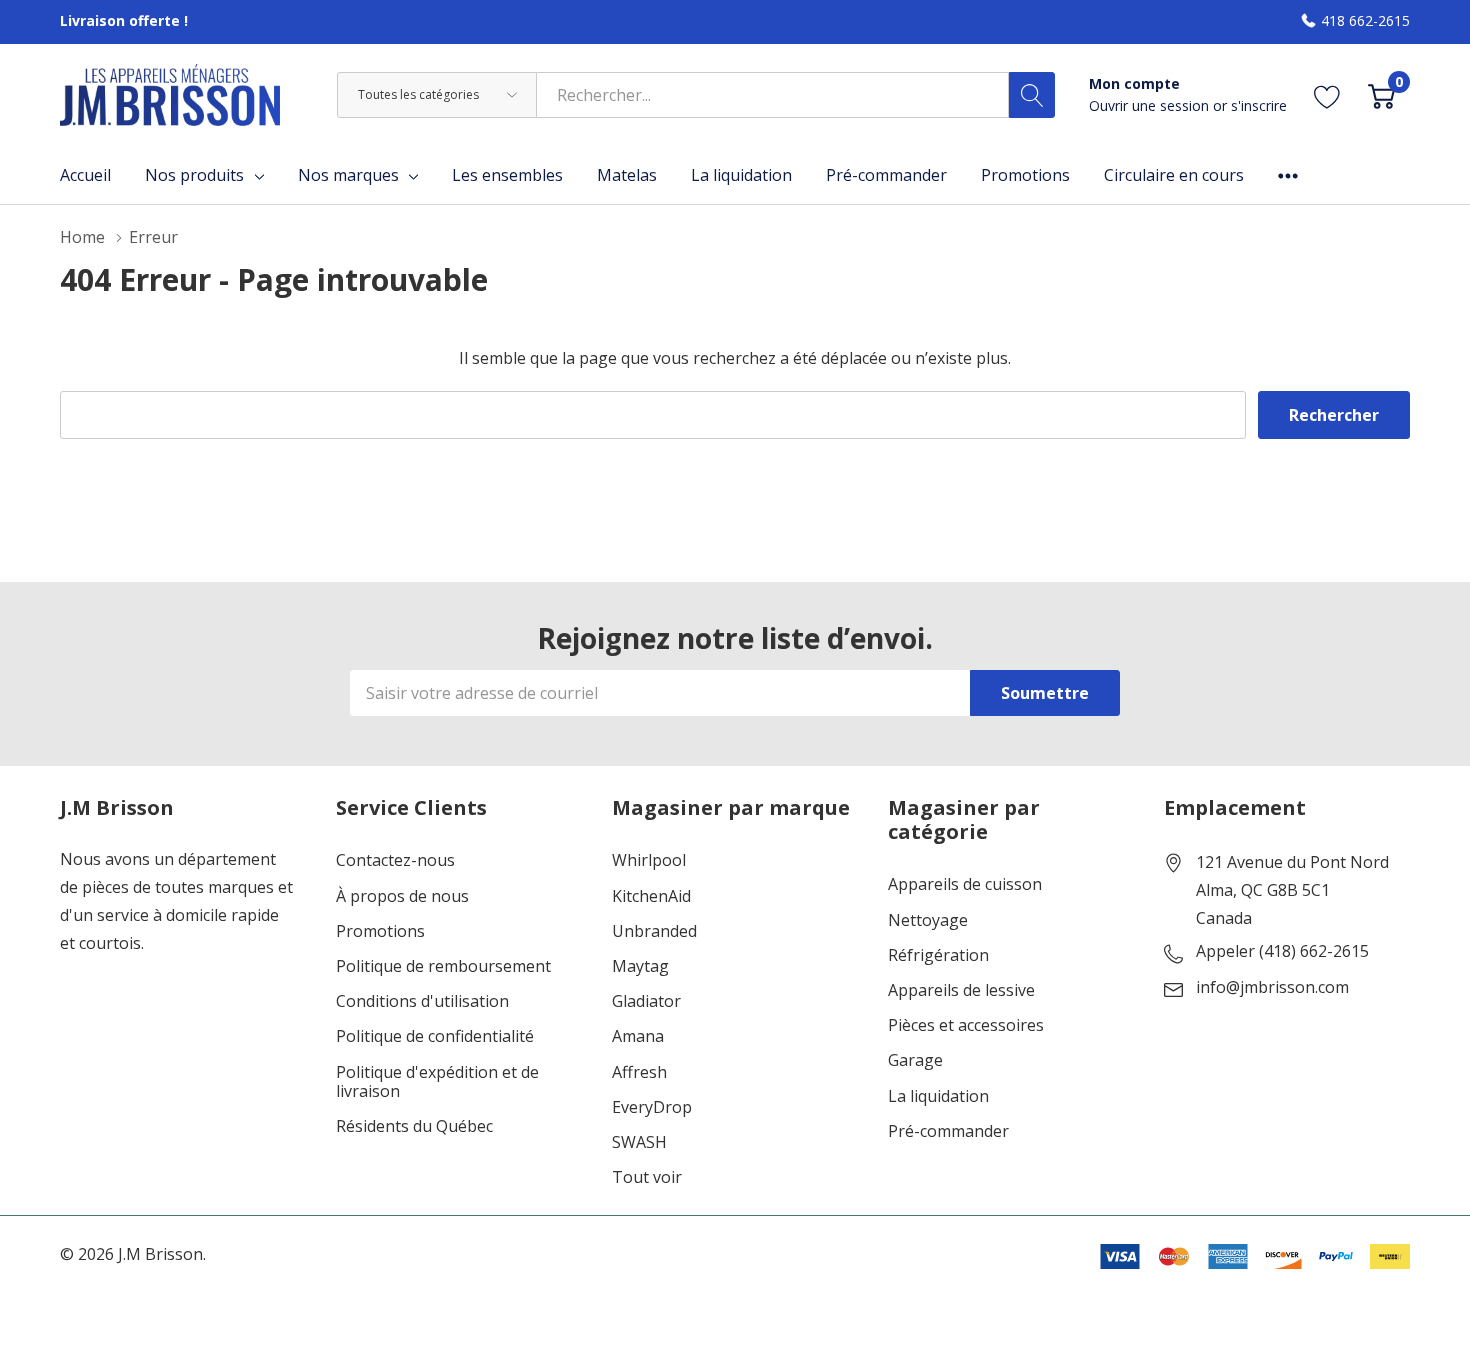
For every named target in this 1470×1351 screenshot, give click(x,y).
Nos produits (194, 175)
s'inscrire (1259, 105)
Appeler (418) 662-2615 (1282, 952)
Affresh (639, 1072)
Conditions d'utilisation (422, 1001)
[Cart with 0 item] (1381, 94)
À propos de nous (402, 896)
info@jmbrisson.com (1272, 988)
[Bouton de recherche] (1032, 95)
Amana (638, 1036)
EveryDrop (652, 1107)
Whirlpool (649, 860)
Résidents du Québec (414, 1126)
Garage (915, 1060)
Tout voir (647, 1177)
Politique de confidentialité (435, 1036)
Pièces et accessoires (966, 1025)
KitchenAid (651, 896)
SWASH (639, 1142)
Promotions (380, 931)
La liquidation (938, 1096)
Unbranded (654, 931)
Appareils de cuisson (965, 884)
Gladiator (646, 1001)
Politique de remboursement (443, 966)
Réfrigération (938, 955)
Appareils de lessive (961, 990)
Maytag (640, 966)
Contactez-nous (395, 860)
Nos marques (348, 175)
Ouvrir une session (1151, 105)
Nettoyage (928, 920)
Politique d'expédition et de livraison (437, 1082)
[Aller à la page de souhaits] (1327, 94)
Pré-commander (948, 1131)
